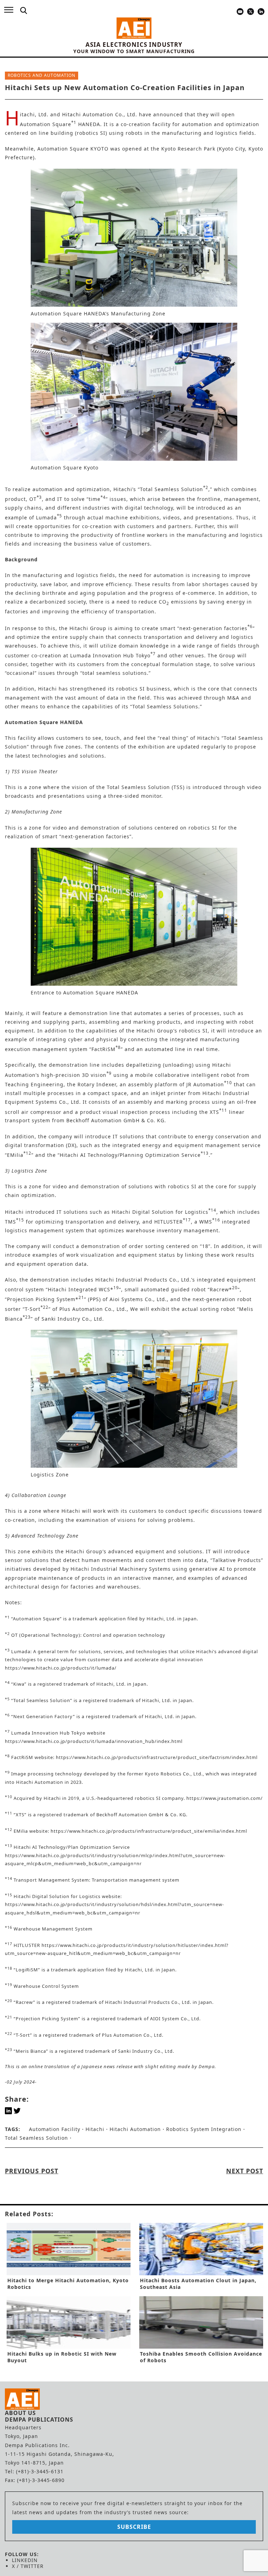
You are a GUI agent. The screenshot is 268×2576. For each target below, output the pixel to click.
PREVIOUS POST (32, 2171)
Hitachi (95, 2129)
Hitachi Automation (135, 2129)
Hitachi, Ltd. (35, 114)
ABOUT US (20, 2413)
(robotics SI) (91, 133)
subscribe (134, 2527)
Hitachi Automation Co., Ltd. (100, 114)
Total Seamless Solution (36, 2138)
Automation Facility (55, 2129)
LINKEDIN (25, 2560)
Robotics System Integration (204, 2129)
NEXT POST (245, 2171)
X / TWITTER (28, 2566)
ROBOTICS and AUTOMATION (42, 75)
